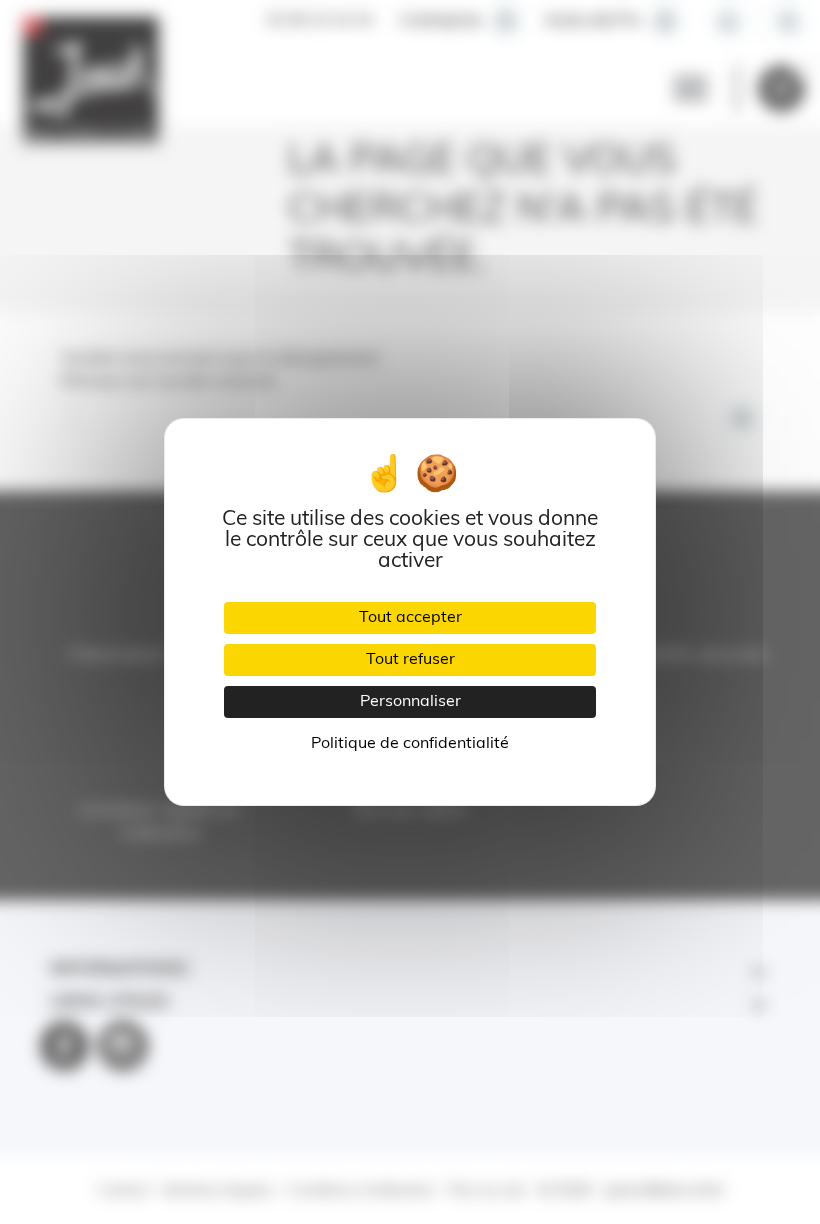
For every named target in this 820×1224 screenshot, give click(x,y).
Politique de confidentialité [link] (410, 744)
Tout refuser (410, 660)
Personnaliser (410, 702)
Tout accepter (410, 618)
